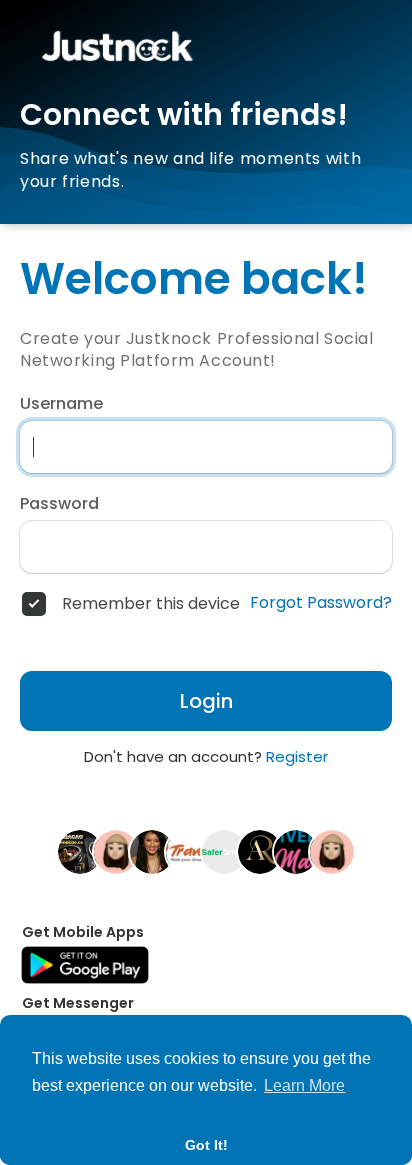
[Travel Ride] (188, 851)
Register (297, 756)
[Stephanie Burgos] (116, 851)
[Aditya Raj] (260, 851)
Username (61, 404)
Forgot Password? (321, 603)
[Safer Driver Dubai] (224, 851)
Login (206, 701)
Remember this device (151, 604)
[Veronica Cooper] (152, 851)
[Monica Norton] (332, 851)
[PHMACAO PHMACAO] (80, 851)
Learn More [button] (304, 1085)
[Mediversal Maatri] (296, 851)
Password (59, 504)
